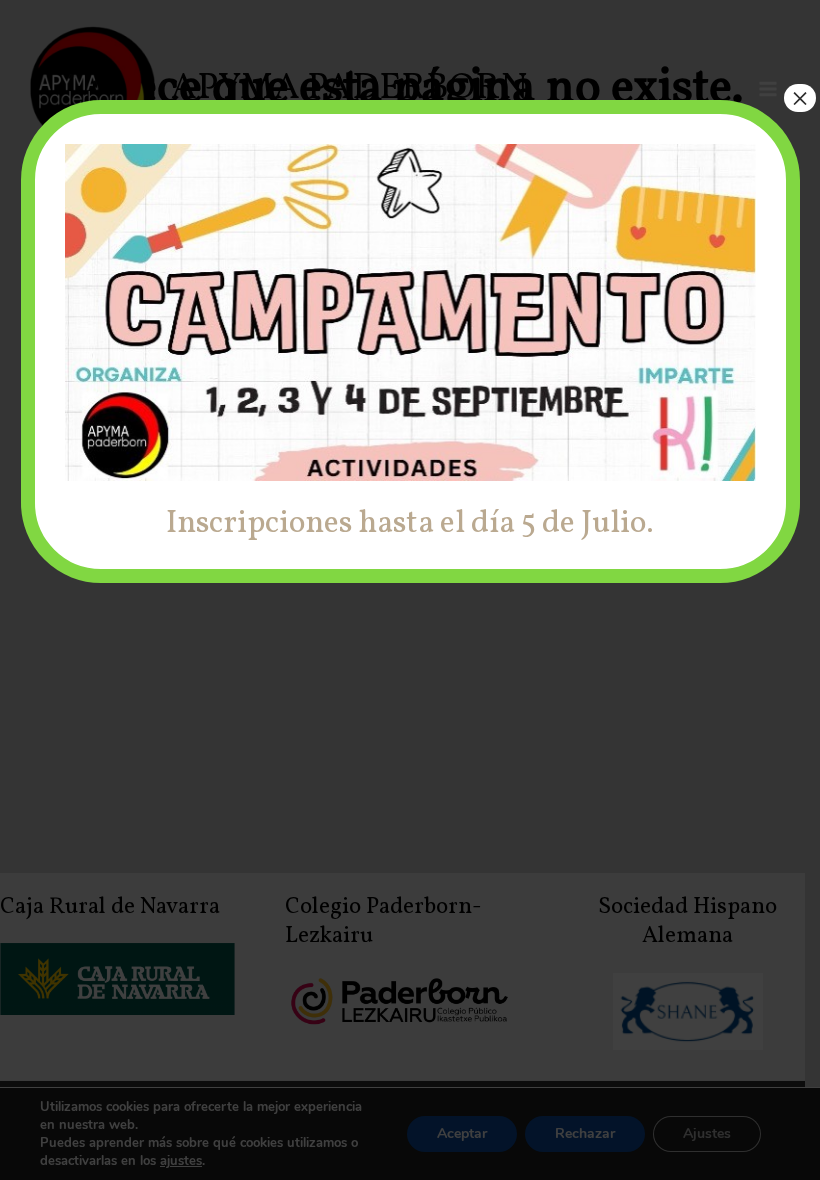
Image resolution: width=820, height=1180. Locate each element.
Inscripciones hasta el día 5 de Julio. (410, 524)
